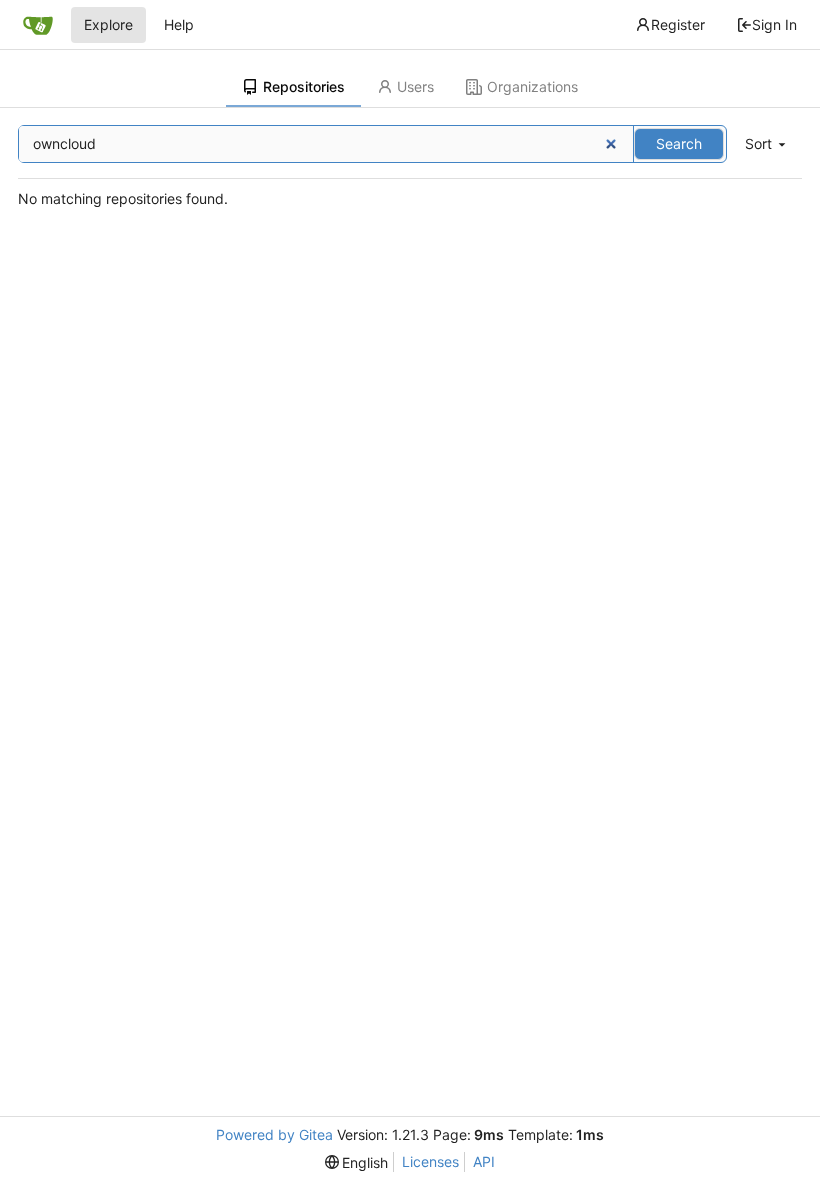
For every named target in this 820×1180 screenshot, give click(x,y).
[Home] (38, 25)
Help (179, 24)
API (484, 1161)
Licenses (430, 1161)
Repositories (304, 86)
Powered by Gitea (274, 1134)
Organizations (532, 86)
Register (678, 24)
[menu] (767, 144)
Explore (108, 24)
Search (679, 143)
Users (415, 86)
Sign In (774, 24)
